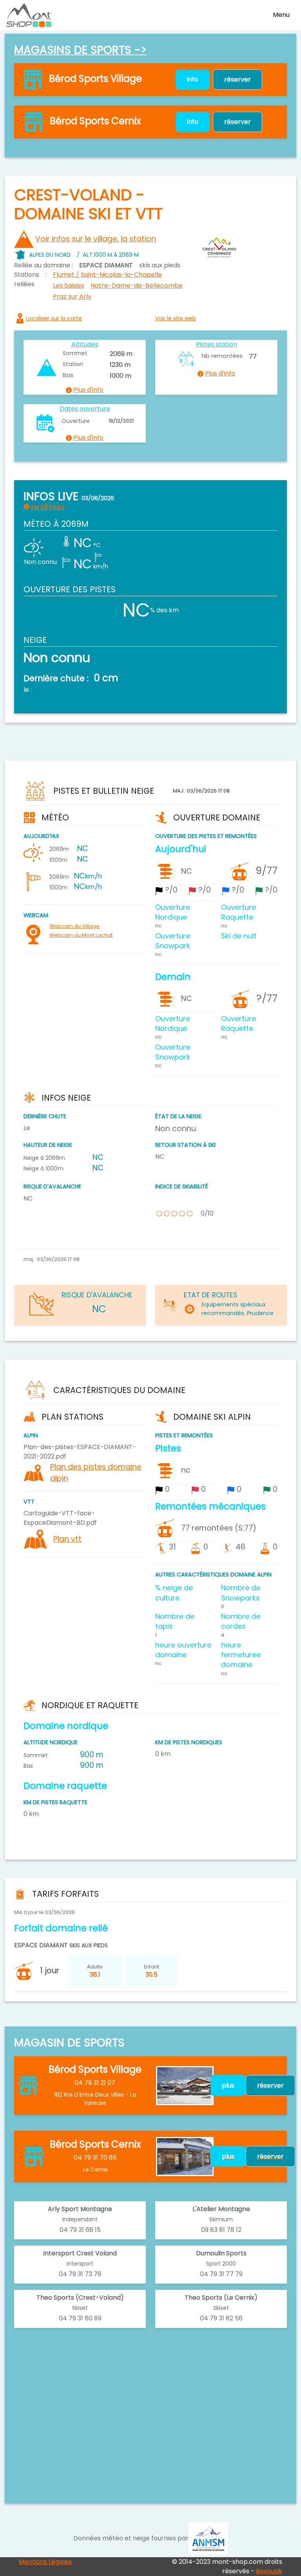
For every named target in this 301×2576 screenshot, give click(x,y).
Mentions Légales (45, 2562)
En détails (48, 508)
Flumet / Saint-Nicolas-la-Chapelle (107, 275)
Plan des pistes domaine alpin (96, 1473)
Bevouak (269, 2571)
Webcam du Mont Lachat (81, 935)
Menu (281, 15)
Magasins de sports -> (80, 50)
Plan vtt (67, 1539)
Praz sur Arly (72, 297)
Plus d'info (88, 390)
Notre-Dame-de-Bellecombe (137, 286)
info (193, 79)
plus (228, 2085)
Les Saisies (69, 286)
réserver (238, 79)
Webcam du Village (74, 926)
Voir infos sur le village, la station (96, 239)
